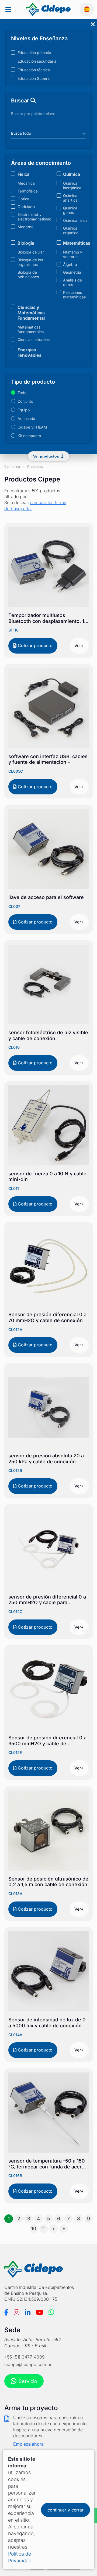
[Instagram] (17, 2312)
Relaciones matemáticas (74, 295)
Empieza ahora (28, 2444)
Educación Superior (35, 78)
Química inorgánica (72, 185)
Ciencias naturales (34, 339)
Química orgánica (71, 230)
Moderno (25, 227)
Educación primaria (34, 53)
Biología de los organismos (30, 262)
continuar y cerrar (65, 2510)
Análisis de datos (72, 282)
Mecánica (26, 183)
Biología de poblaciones (28, 274)
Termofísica (28, 191)
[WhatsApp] (51, 2312)
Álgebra (70, 264)
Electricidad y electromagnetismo (34, 217)
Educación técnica (34, 70)
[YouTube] (39, 2312)
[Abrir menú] (8, 10)
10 (34, 2229)
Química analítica (70, 198)
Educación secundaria (37, 61)
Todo (22, 393)
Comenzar (12, 467)
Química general (70, 210)
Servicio (28, 2381)
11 (44, 2229)
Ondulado (26, 207)
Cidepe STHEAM (32, 427)
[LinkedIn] (28, 2312)
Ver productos (46, 456)
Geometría (72, 272)
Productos (35, 467)
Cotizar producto (34, 645)
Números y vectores (73, 254)
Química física (75, 220)
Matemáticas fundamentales (31, 329)
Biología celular (31, 252)
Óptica (23, 199)
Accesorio (26, 418)
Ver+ (79, 645)
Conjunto (25, 401)
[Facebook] (6, 2312)
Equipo (24, 410)
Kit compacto (29, 436)
